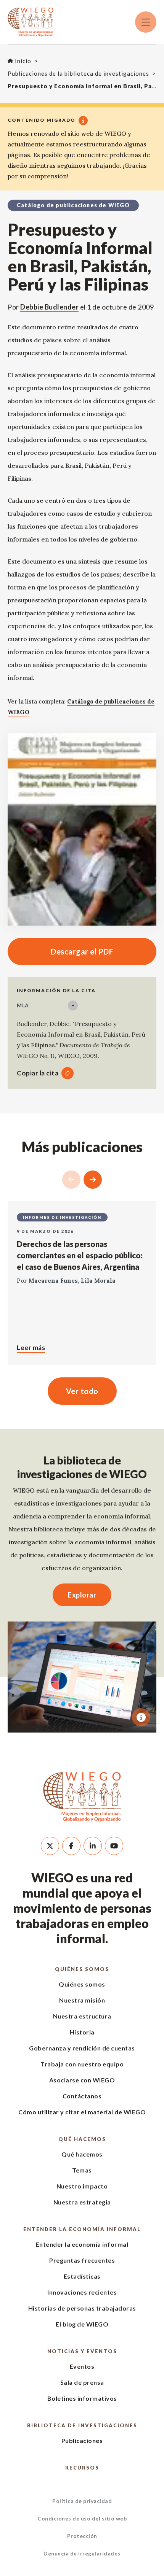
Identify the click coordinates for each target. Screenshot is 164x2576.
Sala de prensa (82, 2382)
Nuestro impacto (82, 2186)
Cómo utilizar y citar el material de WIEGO (82, 2112)
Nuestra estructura (82, 2016)
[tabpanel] (82, 1677)
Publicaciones (82, 2440)
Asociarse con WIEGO (82, 2080)
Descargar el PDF (60, 951)
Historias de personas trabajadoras (82, 2308)
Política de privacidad (82, 2501)
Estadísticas (82, 2276)
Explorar (82, 1595)
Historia (82, 2032)
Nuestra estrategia (82, 2202)
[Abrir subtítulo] (141, 1717)
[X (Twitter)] (50, 1846)
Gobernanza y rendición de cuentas (82, 2048)
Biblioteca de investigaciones (82, 2425)
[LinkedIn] (93, 1846)
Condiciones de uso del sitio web (82, 2518)
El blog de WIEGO (82, 2324)
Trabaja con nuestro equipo (82, 2064)
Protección (82, 2536)
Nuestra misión (82, 2000)
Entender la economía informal (82, 2229)
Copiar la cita (38, 1073)
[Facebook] (71, 1846)
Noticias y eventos (82, 2351)
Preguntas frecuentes (82, 2260)
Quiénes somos (82, 1969)
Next (93, 1180)
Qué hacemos (82, 2139)
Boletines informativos (82, 2398)
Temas (82, 2170)
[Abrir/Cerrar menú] (146, 22)
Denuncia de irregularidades (82, 2553)
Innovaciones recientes (82, 2292)
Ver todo (82, 1391)
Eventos (82, 2366)
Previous (71, 1180)
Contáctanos (82, 2096)
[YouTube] (114, 1846)
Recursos (82, 2468)
